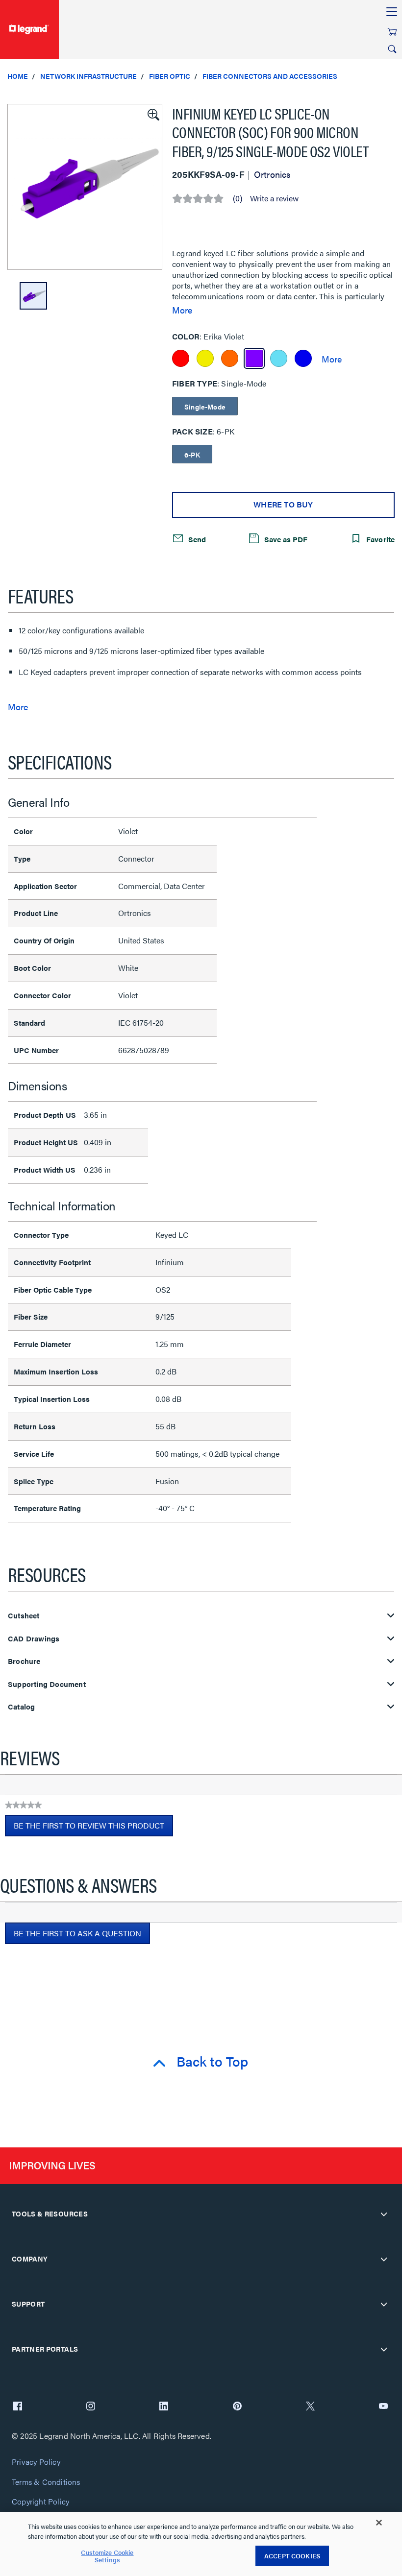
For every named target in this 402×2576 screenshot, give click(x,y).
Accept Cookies (292, 2556)
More (182, 310)
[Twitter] (310, 2407)
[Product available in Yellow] (205, 358)
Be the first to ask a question (77, 1933)
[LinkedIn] (164, 2407)
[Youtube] (383, 2407)
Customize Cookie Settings (107, 2556)
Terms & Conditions (46, 2482)
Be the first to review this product (93, 1828)
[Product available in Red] (181, 358)
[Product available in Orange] (230, 358)
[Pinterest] (237, 2407)
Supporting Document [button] (47, 1684)
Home (18, 76)
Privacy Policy (36, 2462)
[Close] (379, 2523)
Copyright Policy (40, 2502)
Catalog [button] (21, 1707)
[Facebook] (18, 2407)
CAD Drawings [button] (34, 1639)
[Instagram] (91, 2407)
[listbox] (85, 187)
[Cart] (392, 32)
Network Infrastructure (88, 76)
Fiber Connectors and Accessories (270, 76)
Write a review (274, 198)
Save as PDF (285, 539)
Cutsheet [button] (24, 1616)
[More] (332, 359)
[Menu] (392, 12)
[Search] (392, 49)
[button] (152, 114)
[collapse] (384, 2214)
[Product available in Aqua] (279, 358)
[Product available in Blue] (303, 358)
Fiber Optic (170, 76)
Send (196, 539)
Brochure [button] (24, 1661)
